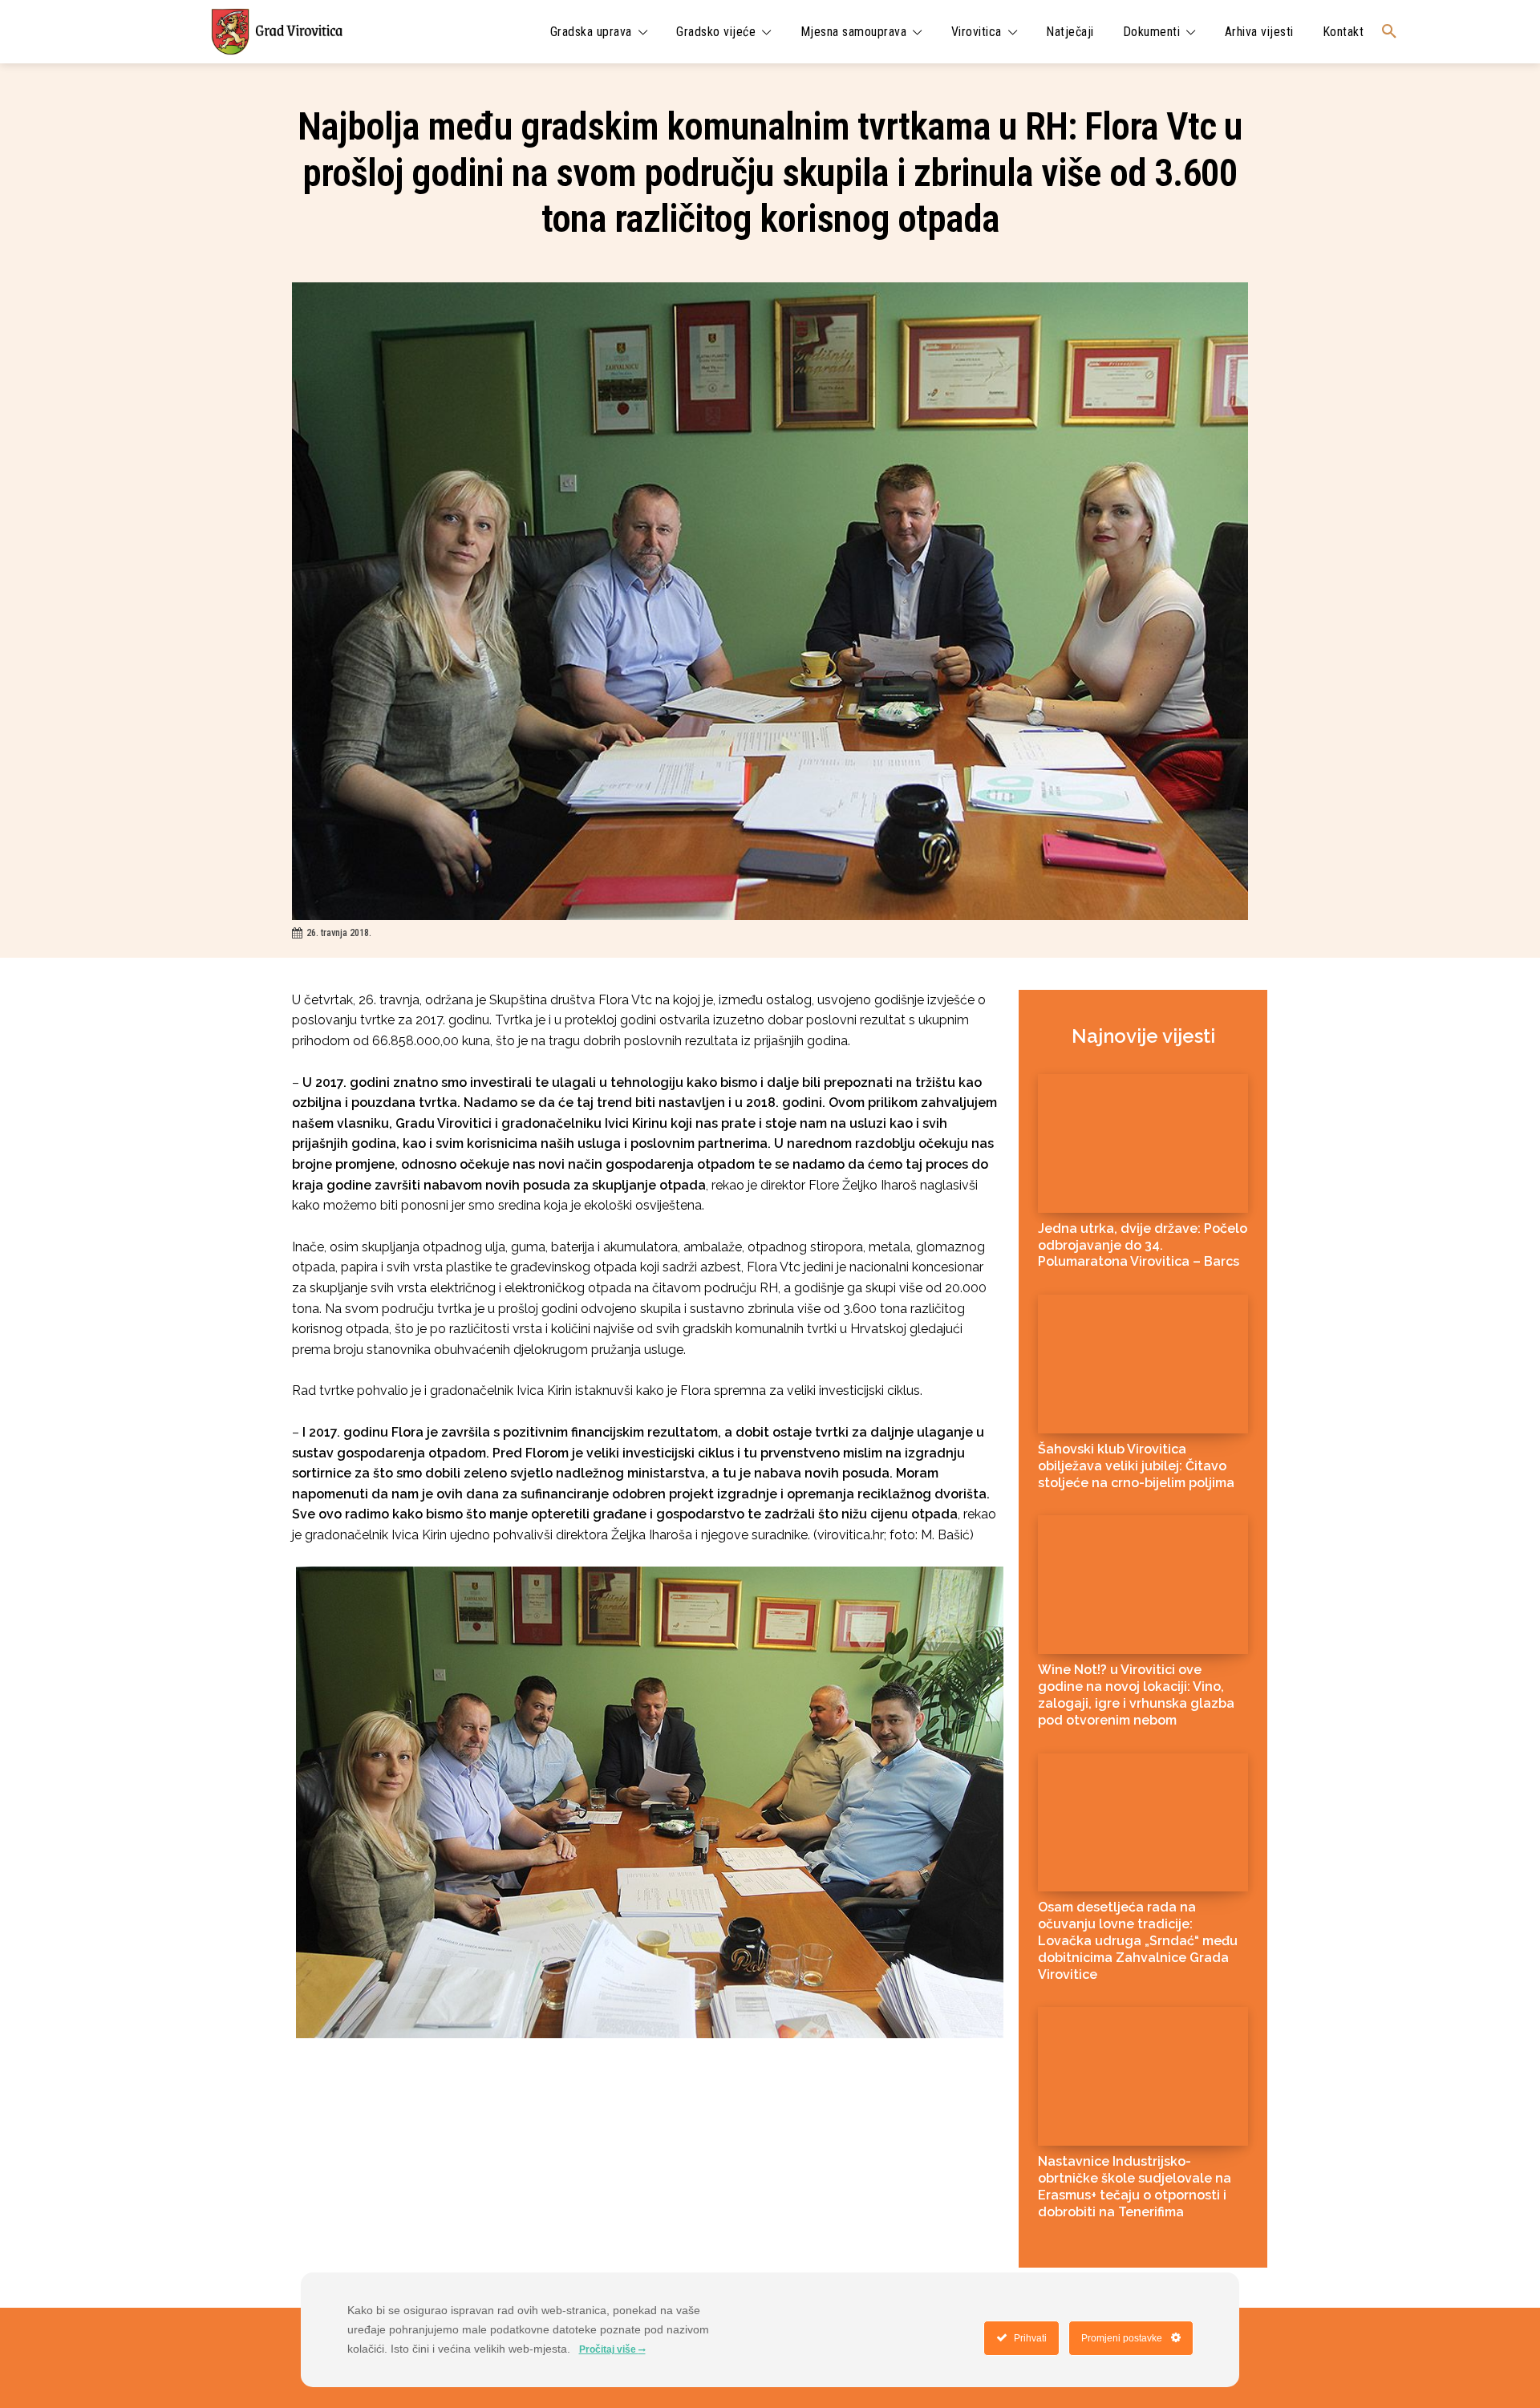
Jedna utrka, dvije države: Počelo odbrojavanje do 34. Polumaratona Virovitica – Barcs (1143, 1245)
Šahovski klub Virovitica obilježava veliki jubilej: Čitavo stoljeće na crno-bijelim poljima (1136, 1466)
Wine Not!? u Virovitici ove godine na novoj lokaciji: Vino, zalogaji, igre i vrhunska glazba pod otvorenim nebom (1136, 1695)
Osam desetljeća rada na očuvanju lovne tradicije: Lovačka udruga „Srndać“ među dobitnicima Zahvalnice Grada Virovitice (1138, 1940)
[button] (1389, 32)
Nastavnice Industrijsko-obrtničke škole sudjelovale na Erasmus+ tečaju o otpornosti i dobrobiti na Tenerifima (1135, 2186)
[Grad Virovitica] (277, 32)
